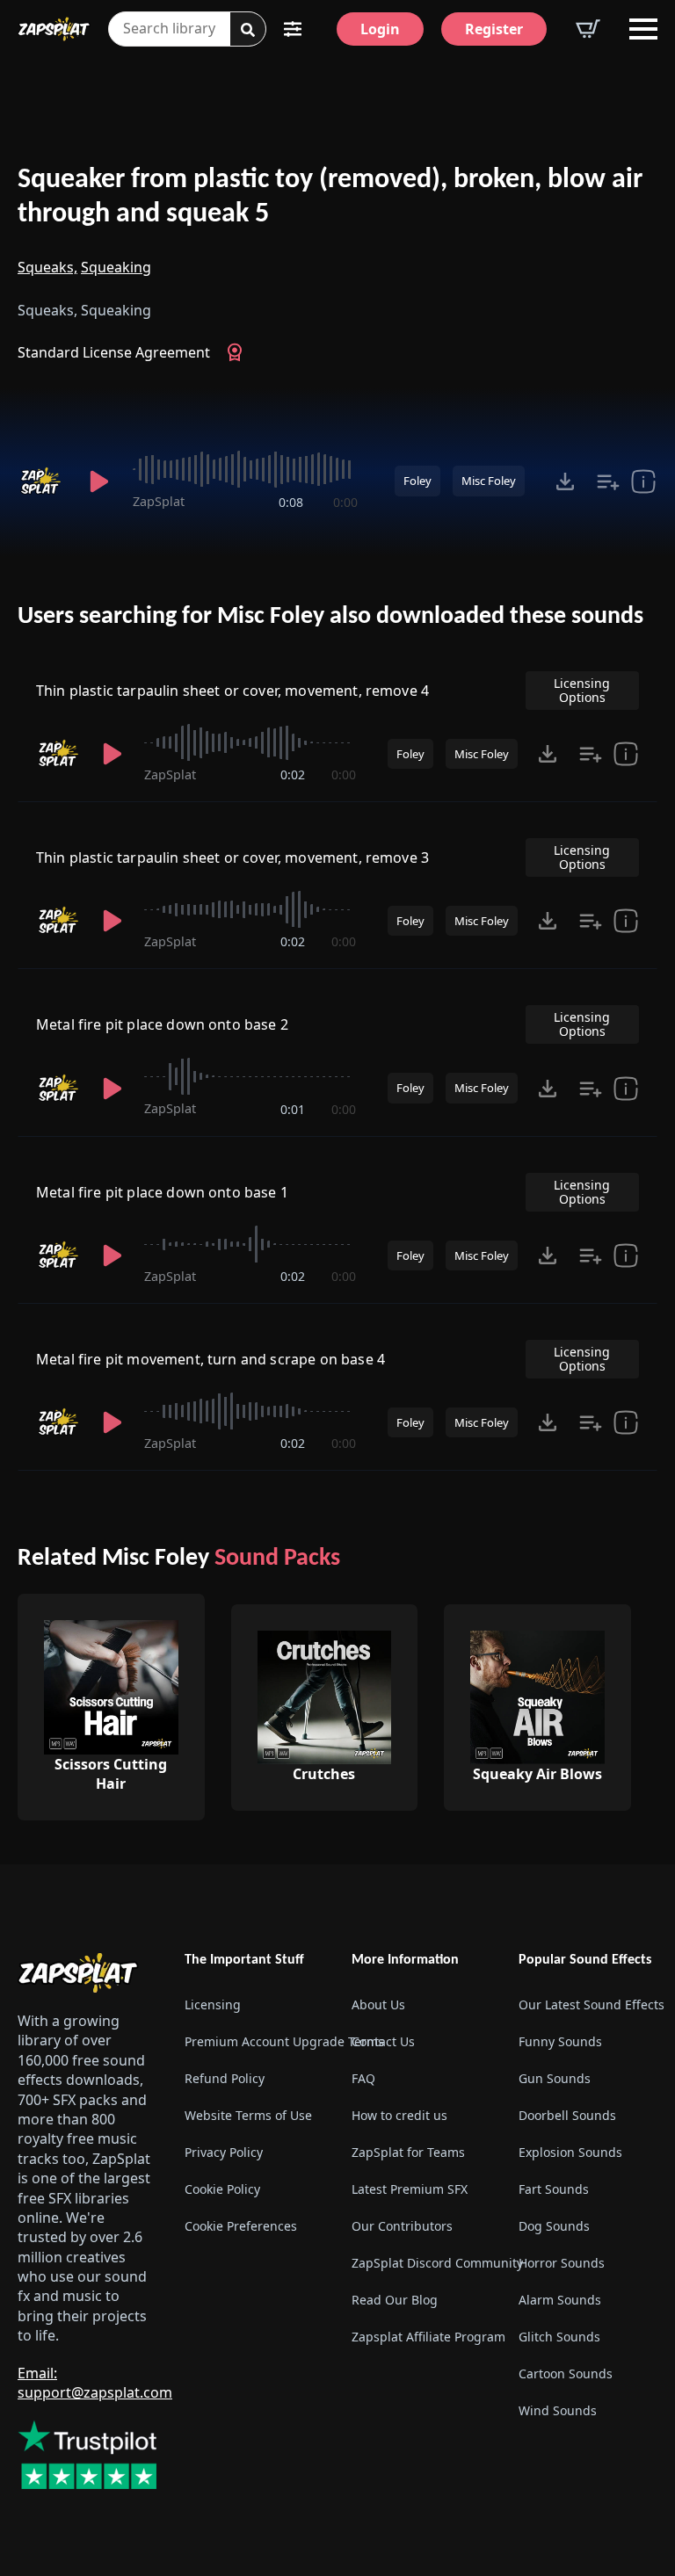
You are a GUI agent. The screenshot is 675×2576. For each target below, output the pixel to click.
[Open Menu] (643, 29)
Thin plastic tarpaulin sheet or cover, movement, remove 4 (232, 691)
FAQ (363, 2078)
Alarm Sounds (560, 2300)
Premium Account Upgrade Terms (254, 2041)
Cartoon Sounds (566, 2373)
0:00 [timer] (345, 502)
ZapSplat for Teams (408, 2152)
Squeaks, (47, 267)
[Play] (100, 481)
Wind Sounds (558, 2410)
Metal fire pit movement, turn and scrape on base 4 (210, 1359)
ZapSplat (159, 501)
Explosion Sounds (570, 2152)
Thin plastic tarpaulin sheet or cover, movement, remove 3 (232, 857)
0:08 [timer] (291, 502)
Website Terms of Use (248, 2115)
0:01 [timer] (293, 1109)
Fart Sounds (554, 2189)
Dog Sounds (554, 2226)
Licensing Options (582, 690)
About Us (378, 2004)
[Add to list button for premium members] (608, 481)
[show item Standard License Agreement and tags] (643, 481)
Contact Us (383, 2041)
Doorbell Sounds (567, 2115)
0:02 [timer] (293, 774)
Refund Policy (225, 2078)
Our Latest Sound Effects (588, 2004)
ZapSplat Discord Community (421, 2263)
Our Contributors (402, 2226)
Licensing (213, 2004)
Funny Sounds (560, 2041)
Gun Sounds (555, 2078)
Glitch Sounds (559, 2337)
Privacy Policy (224, 2152)
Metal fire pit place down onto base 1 (162, 1192)
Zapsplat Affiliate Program (421, 2337)
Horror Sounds (562, 2263)
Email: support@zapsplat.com (95, 2382)
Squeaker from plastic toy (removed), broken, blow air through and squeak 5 (330, 197)
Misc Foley (489, 481)
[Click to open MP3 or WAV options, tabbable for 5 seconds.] (565, 481)
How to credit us (399, 2115)
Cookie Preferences (241, 2226)
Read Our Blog (395, 2300)
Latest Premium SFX (410, 2189)
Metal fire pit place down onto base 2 (162, 1024)
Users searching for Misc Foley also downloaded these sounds (330, 617)
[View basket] (588, 29)
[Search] (248, 30)
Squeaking (116, 267)
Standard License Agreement (114, 352)
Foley (417, 481)
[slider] (245, 469)
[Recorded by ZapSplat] (43, 481)
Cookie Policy (222, 2189)
